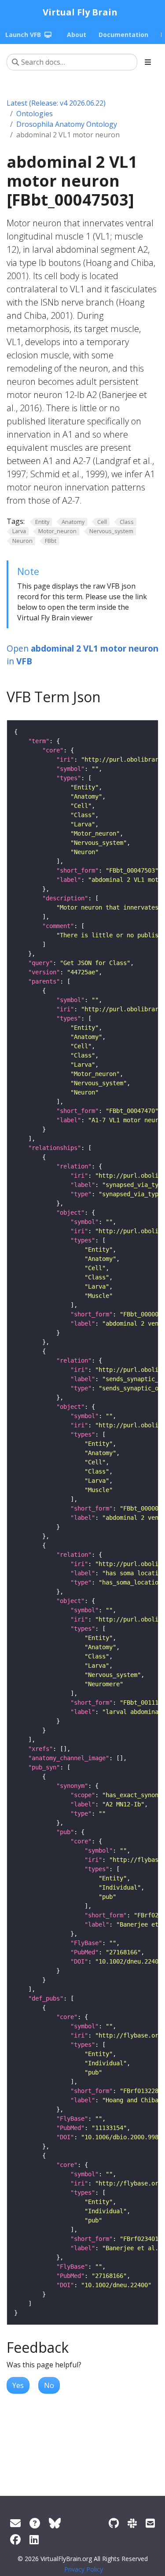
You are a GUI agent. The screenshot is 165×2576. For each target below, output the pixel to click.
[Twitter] (55, 2523)
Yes (18, 2385)
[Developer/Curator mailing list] (150, 2523)
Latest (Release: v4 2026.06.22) (56, 103)
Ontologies (35, 114)
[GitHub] (114, 2523)
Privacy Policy (84, 2569)
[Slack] (132, 2523)
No (49, 2385)
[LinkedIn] (34, 2539)
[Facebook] (15, 2539)
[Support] (15, 2523)
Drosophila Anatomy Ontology (67, 124)
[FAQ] (35, 2523)
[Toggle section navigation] (148, 62)
